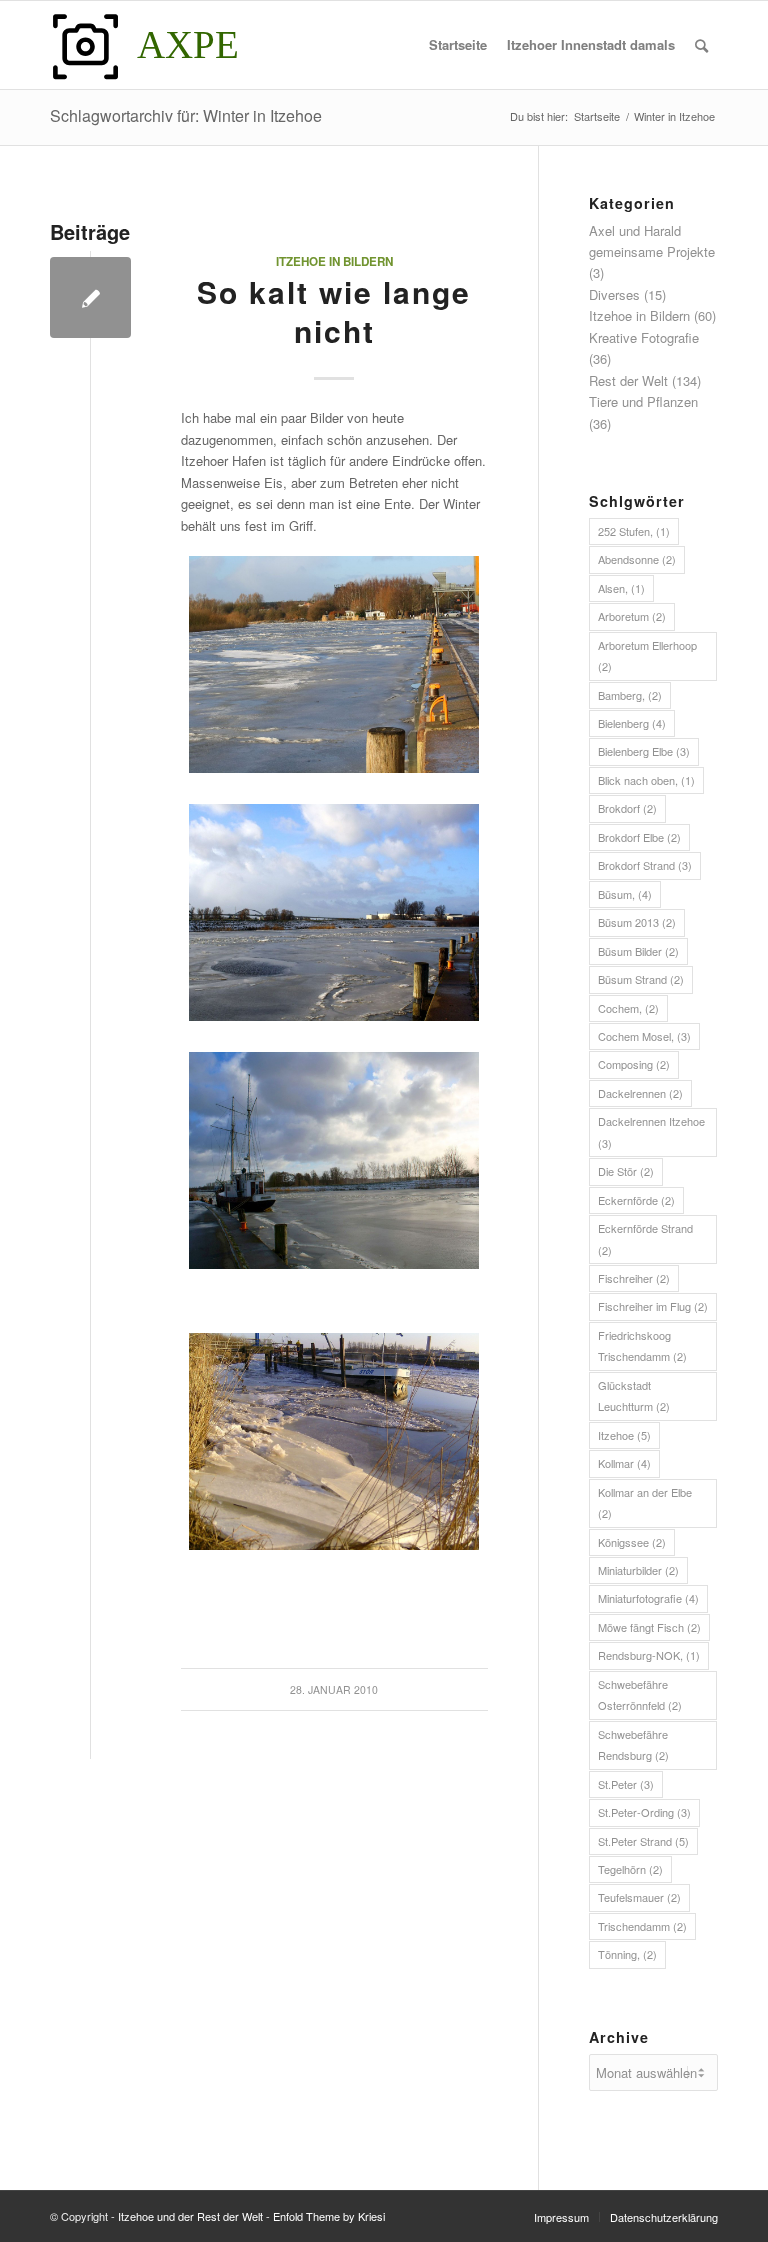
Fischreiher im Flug (653, 1306)
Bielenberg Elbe (644, 751)
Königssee (632, 1542)
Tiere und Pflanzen (643, 401)
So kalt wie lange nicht (334, 311)
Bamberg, (630, 695)
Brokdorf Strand (645, 865)
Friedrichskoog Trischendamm (642, 1345)
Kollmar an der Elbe (645, 1502)
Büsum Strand (641, 979)
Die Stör (626, 1171)
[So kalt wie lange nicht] (90, 297)
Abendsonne (637, 559)
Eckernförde (636, 1200)
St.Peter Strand (643, 1841)
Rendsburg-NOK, (649, 1655)
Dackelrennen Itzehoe (651, 1131)
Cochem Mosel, (644, 1036)
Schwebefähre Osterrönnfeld (640, 1694)
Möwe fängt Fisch (649, 1627)
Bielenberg (632, 723)
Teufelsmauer (639, 1897)
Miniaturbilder (638, 1570)
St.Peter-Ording (644, 1812)
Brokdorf (627, 808)
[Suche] (701, 45)
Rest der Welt (628, 380)
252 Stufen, (634, 531)
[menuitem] (458, 45)
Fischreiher (634, 1278)
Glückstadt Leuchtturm (634, 1395)
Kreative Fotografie (644, 337)
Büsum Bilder (638, 951)
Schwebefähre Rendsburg (633, 1744)
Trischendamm (642, 1926)
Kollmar (624, 1463)
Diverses (614, 294)
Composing (634, 1064)
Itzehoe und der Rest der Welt (190, 2216)
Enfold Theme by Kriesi (329, 2216)
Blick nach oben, (646, 780)
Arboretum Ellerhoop (647, 655)
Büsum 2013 (637, 922)
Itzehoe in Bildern (334, 261)
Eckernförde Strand (645, 1238)
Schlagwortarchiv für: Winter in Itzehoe (186, 115)
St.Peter (626, 1784)
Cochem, (628, 1008)
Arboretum (632, 616)
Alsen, (621, 588)
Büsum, (625, 894)
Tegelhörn (630, 1869)
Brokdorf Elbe (639, 837)
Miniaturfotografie (648, 1598)
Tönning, (627, 1954)
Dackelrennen (640, 1093)
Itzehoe (624, 1435)
